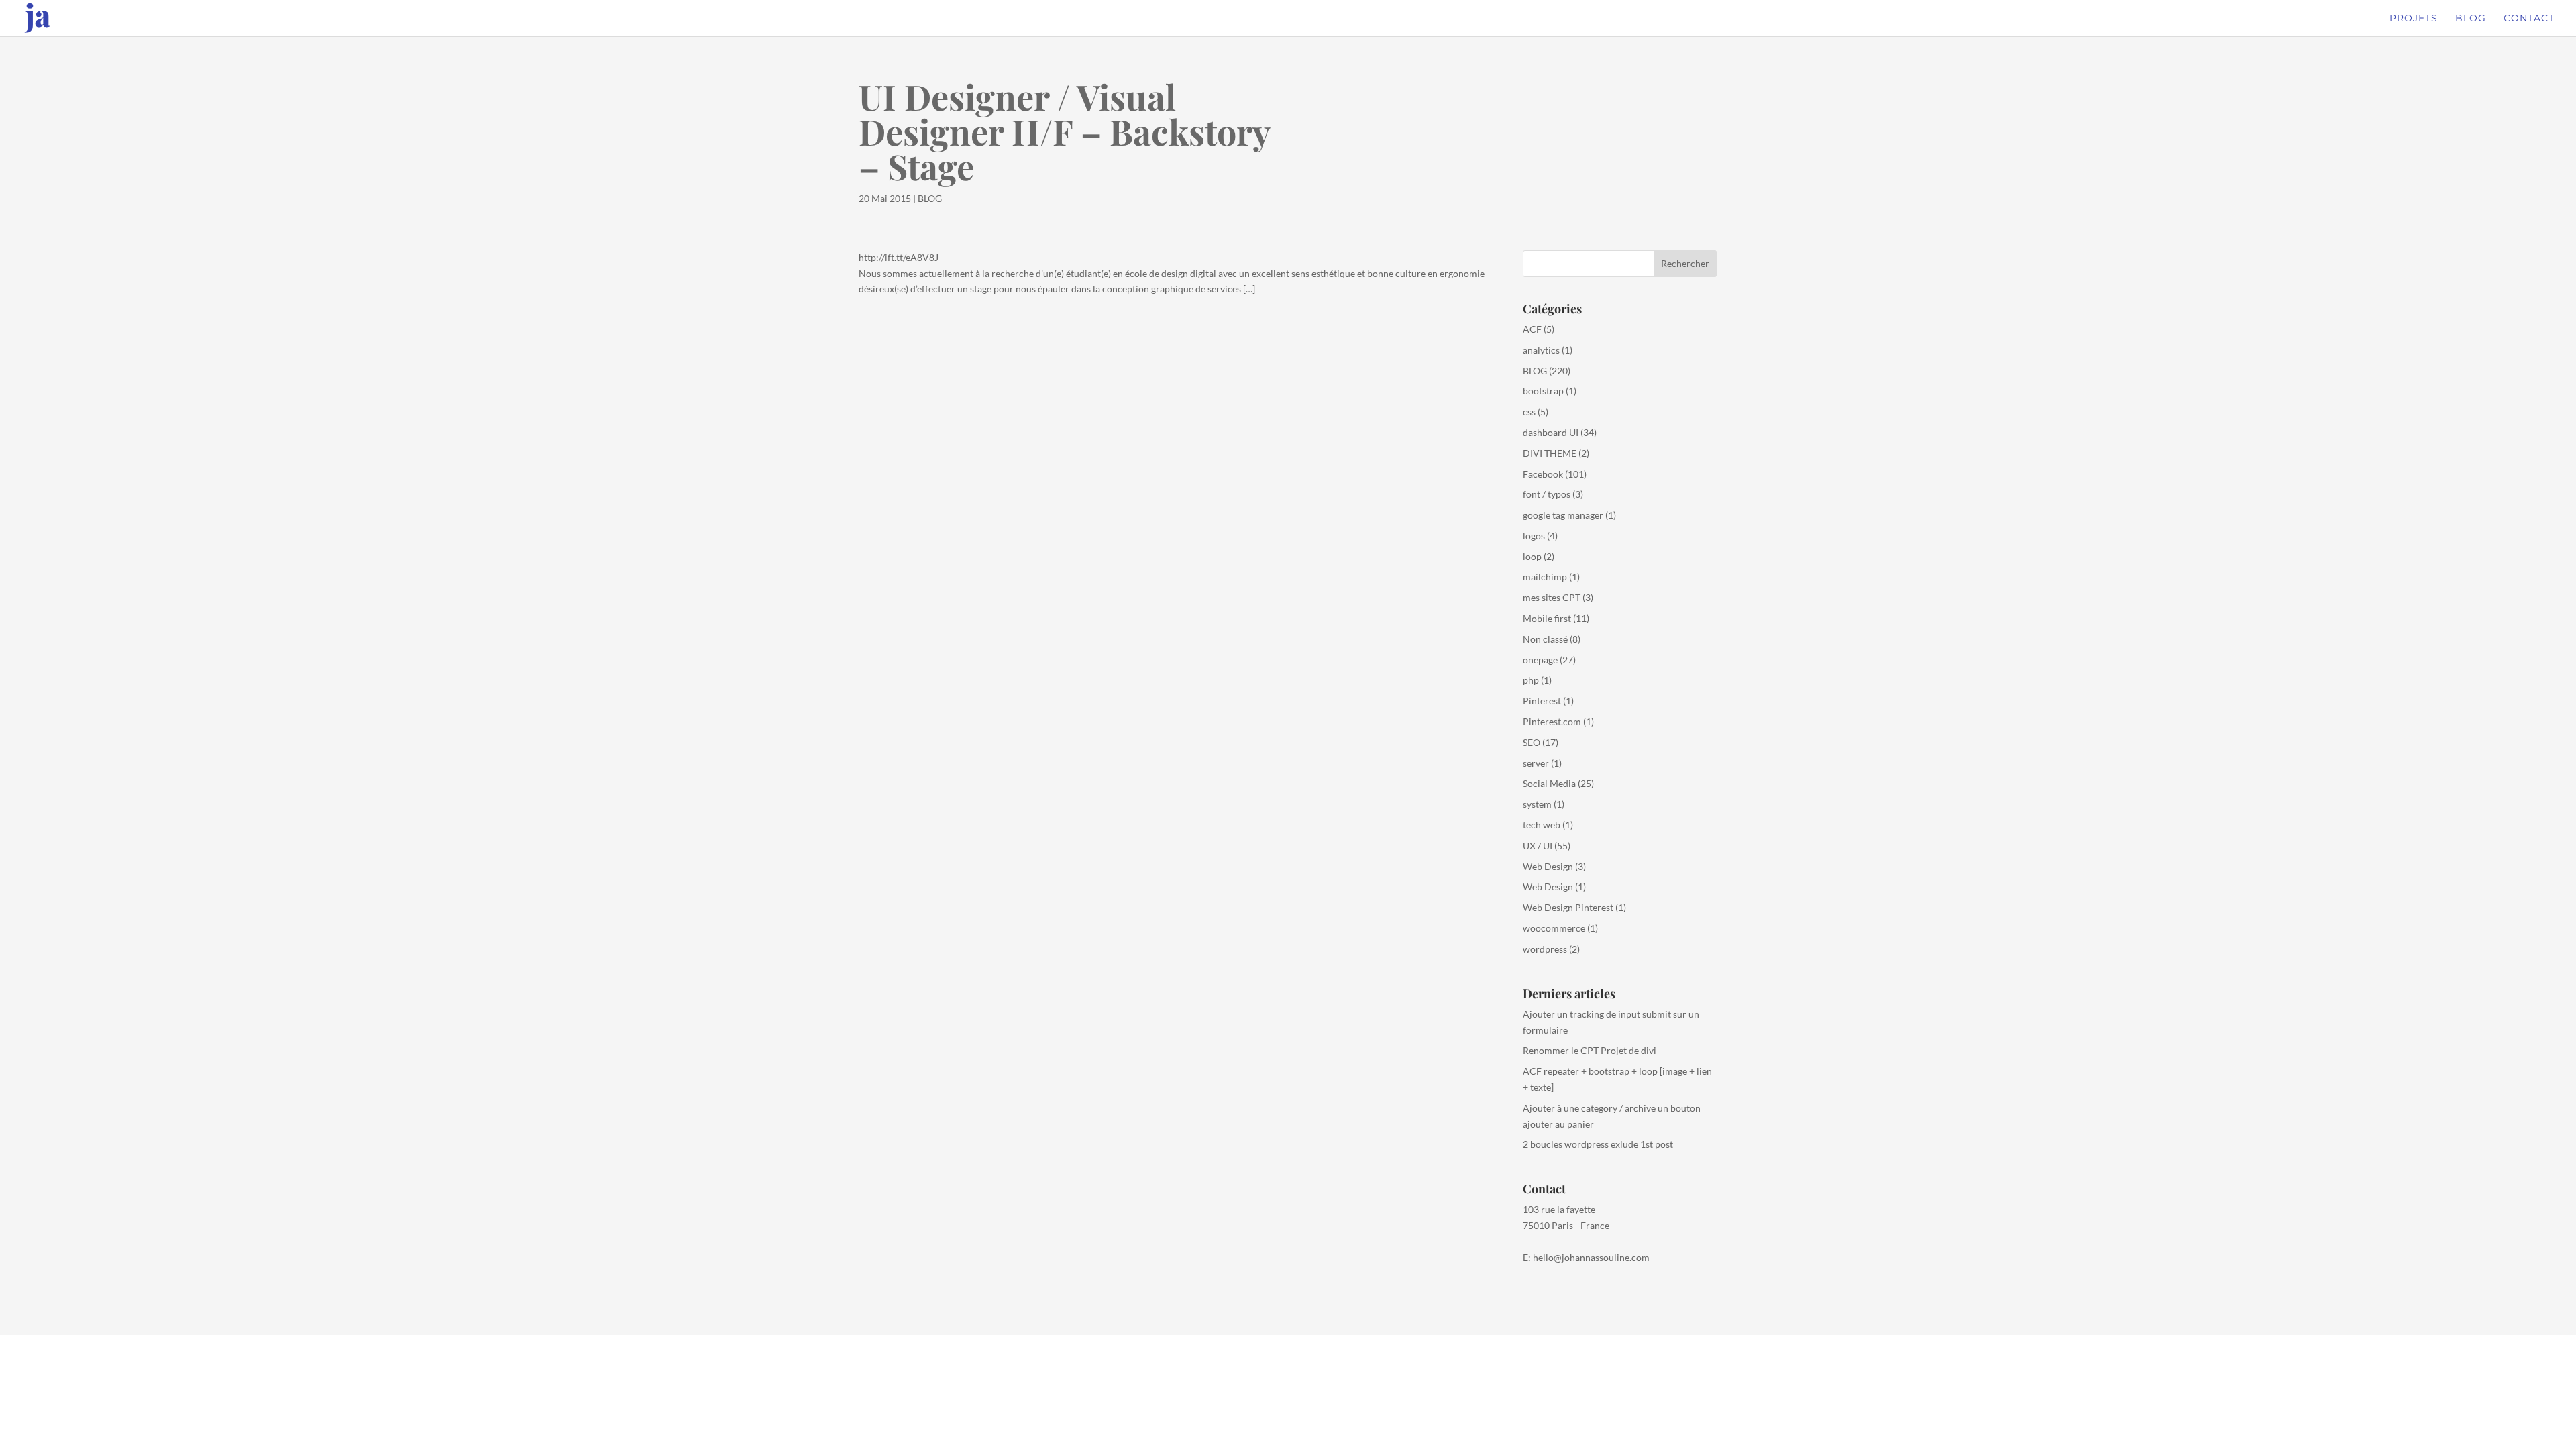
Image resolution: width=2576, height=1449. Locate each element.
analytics (1541, 350)
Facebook (1543, 474)
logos (1534, 536)
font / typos (1547, 494)
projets (2414, 19)
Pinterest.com (1552, 721)
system (1537, 804)
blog (2471, 19)
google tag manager (1563, 515)
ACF (1532, 329)
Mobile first (1547, 618)
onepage (1540, 660)
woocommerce (1554, 928)
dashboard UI (1551, 432)
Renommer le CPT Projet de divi (1590, 1050)
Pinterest (1542, 701)
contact (2529, 19)
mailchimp (1545, 577)
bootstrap (1543, 391)
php (1531, 680)
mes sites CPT (1552, 597)
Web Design (1548, 866)
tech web (1542, 825)
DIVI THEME (1550, 453)
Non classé (1545, 639)
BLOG (930, 198)
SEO (1532, 742)
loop (1532, 556)
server (1536, 763)
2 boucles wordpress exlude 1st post (1598, 1144)
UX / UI (1538, 846)
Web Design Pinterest (1568, 907)
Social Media (1549, 783)
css (1529, 412)
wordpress (1545, 949)
